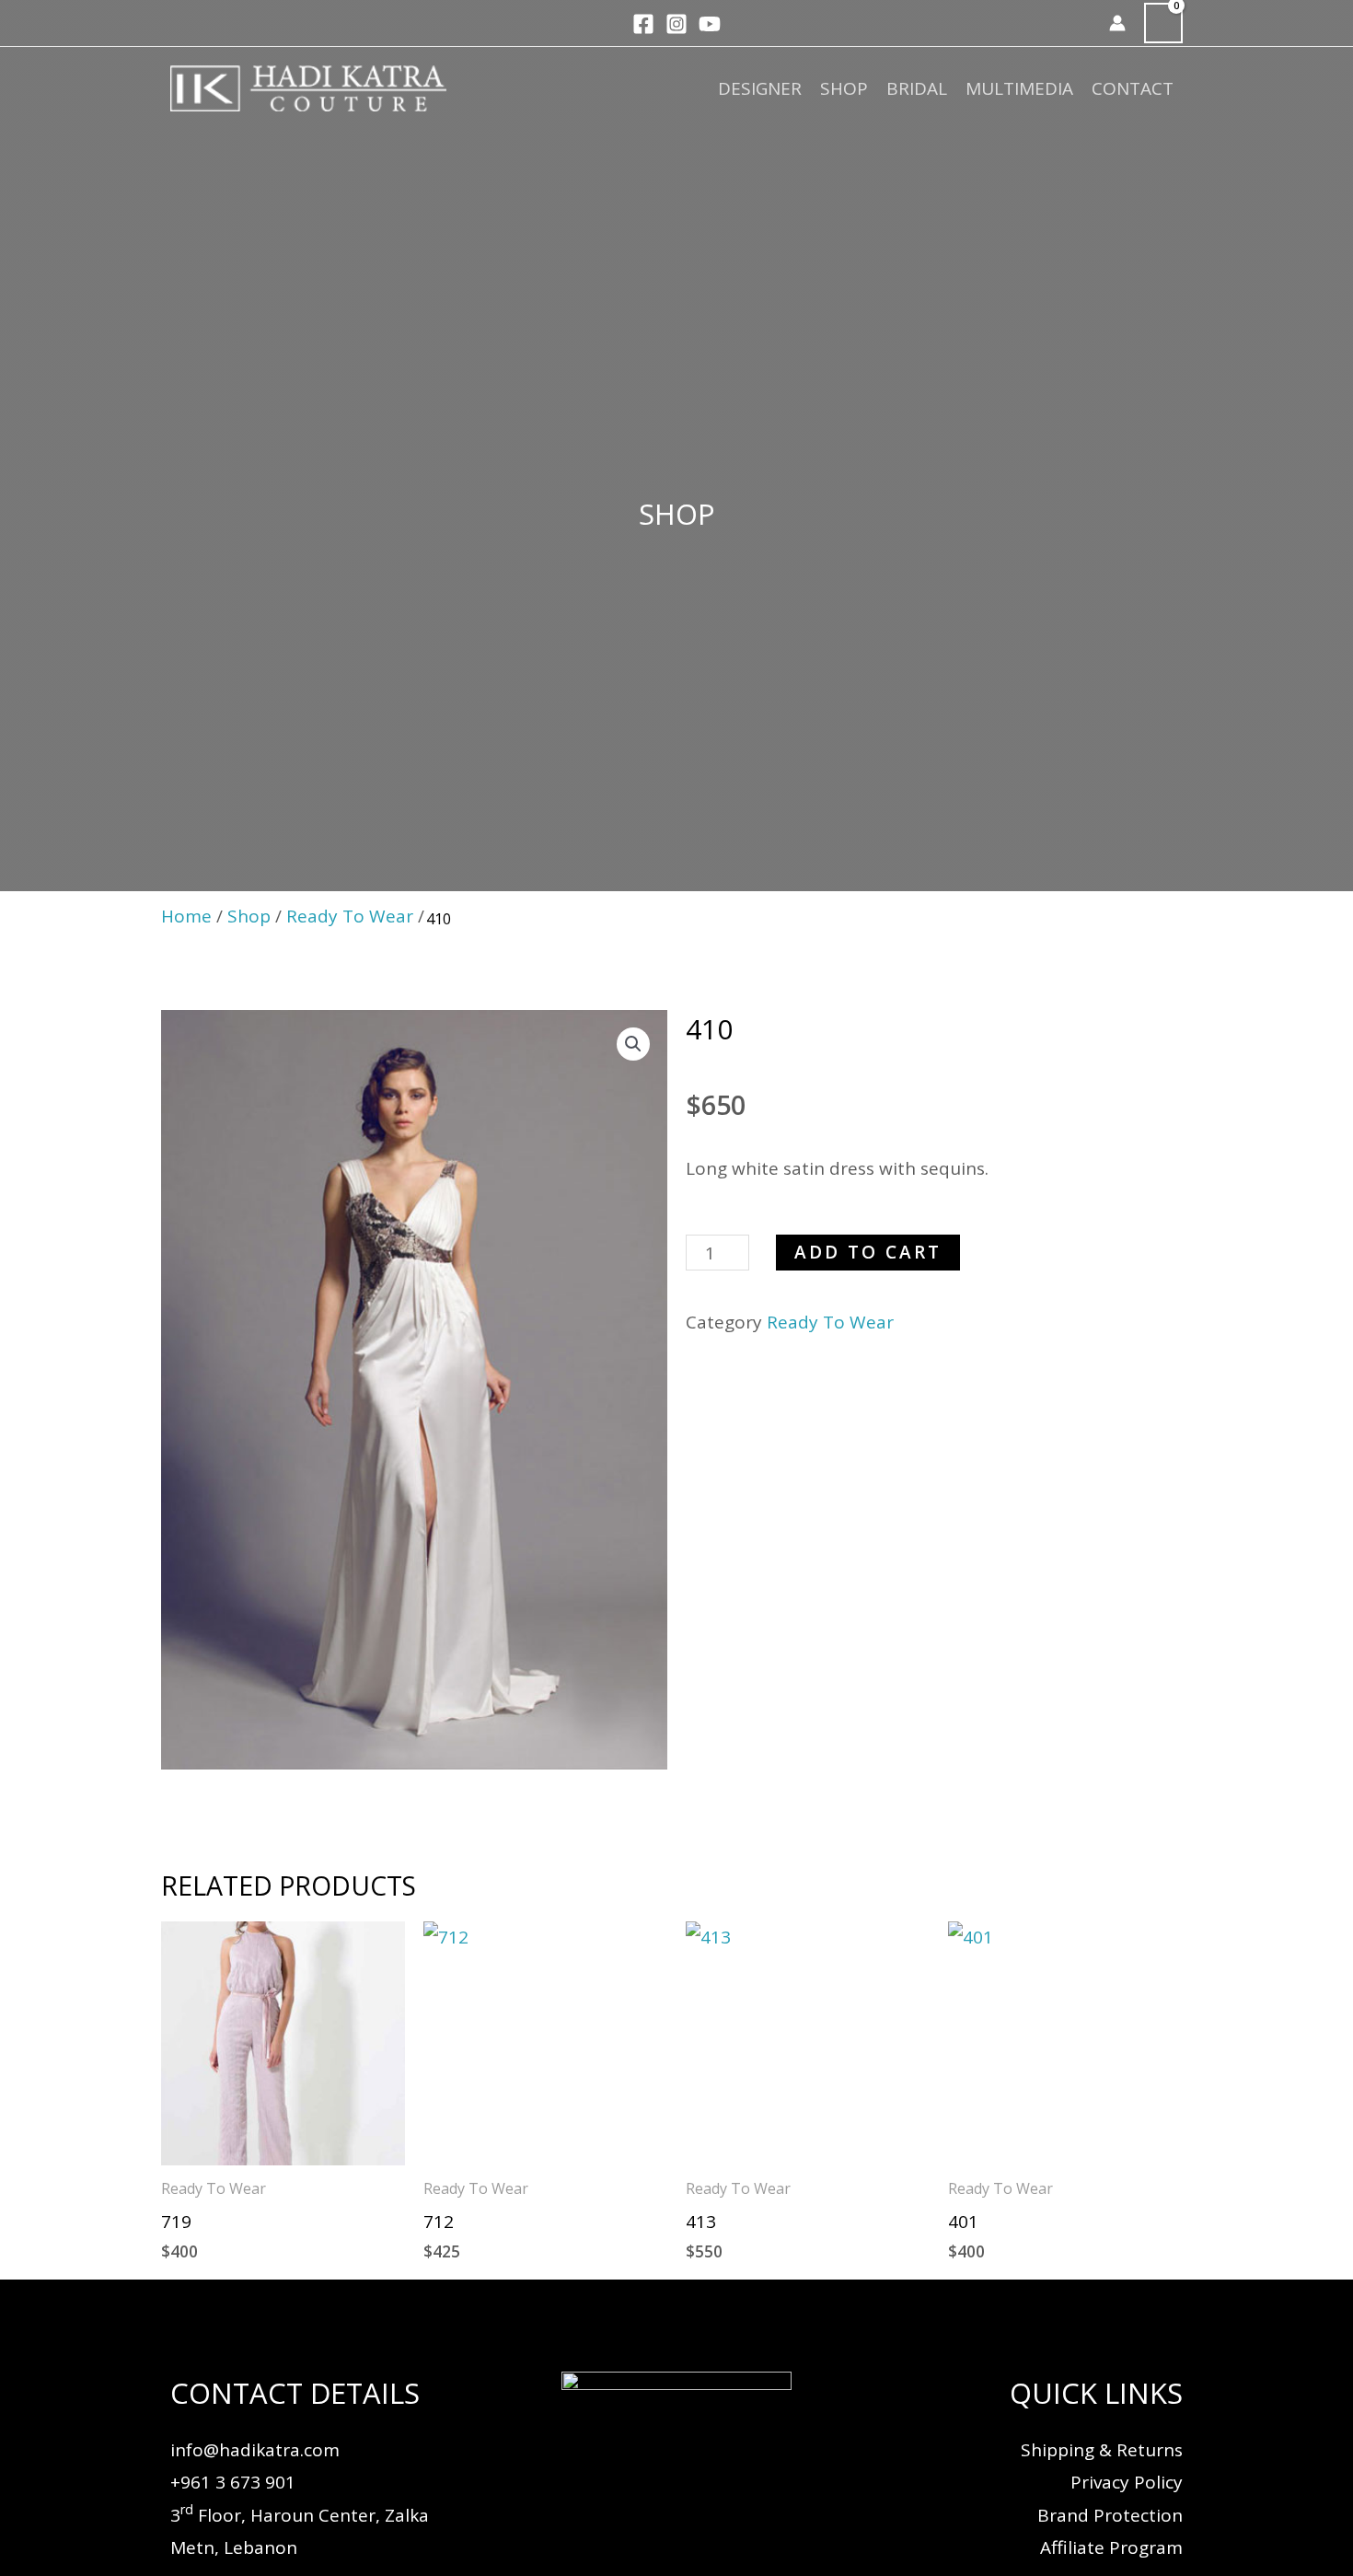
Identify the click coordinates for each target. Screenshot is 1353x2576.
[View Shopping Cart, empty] (1163, 23)
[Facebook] (643, 24)
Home (186, 916)
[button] (1083, 23)
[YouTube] (710, 24)
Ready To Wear (350, 916)
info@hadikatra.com (255, 2450)
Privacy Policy (1127, 2482)
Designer (760, 88)
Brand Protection (1110, 2515)
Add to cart (868, 1252)
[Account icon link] (1117, 23)
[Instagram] (676, 24)
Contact (1133, 88)
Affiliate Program (1111, 2547)
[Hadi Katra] (308, 87)
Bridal (917, 88)
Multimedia (1019, 88)
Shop (844, 88)
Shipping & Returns (1102, 2450)
